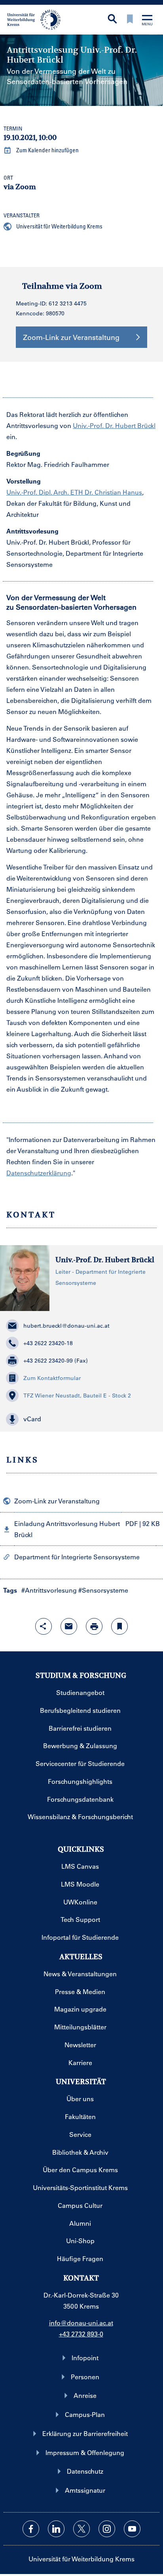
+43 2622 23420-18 (48, 1343)
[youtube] (132, 2529)
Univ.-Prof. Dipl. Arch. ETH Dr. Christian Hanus (74, 492)
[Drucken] (94, 1626)
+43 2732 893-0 (81, 2334)
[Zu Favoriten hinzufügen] (119, 1626)
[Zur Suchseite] (112, 20)
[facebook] (31, 2529)
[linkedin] (56, 2529)
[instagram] (107, 2529)
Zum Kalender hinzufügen (47, 150)
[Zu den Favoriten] (130, 20)
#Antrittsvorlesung (49, 1590)
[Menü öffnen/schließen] (147, 21)
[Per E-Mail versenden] (69, 1626)
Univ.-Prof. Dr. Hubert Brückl (114, 425)
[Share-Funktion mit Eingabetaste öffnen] (44, 1626)
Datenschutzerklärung (39, 1173)
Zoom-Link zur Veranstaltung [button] (71, 337)
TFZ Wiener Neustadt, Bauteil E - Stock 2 (77, 1395)
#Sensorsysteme (103, 1590)
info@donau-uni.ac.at (81, 2323)
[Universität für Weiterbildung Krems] (37, 19)
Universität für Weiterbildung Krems (59, 226)
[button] (81, 1419)
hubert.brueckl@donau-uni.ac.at (66, 1326)
